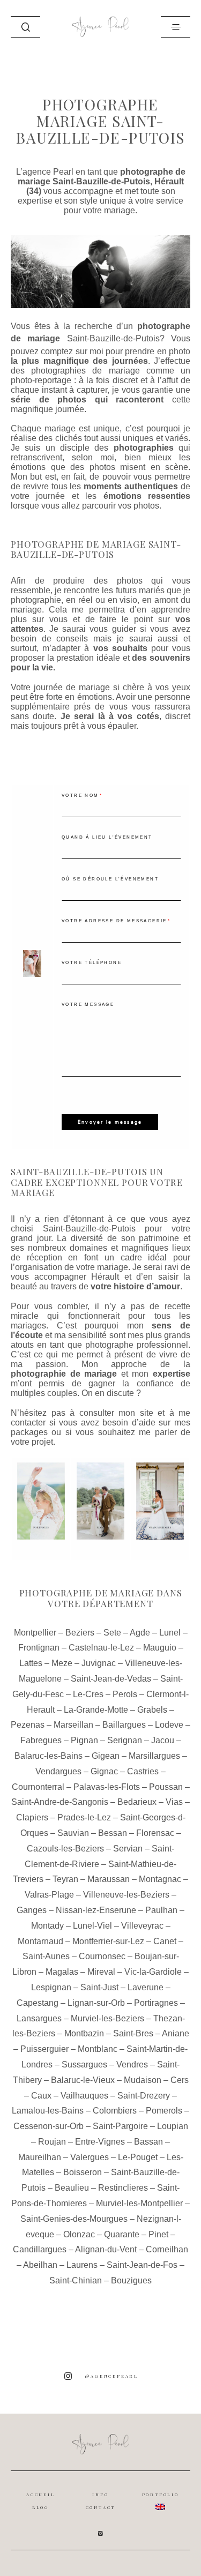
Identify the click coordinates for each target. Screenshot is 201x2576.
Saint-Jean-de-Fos (142, 2265)
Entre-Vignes (100, 2142)
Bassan (148, 2142)
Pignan (84, 1740)
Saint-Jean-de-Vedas (111, 1679)
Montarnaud (40, 1941)
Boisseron (83, 2172)
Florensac (155, 1833)
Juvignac (99, 1663)
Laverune (146, 1987)
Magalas (62, 1972)
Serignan (125, 1740)
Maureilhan (40, 2157)
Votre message (88, 1005)
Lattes (31, 1663)
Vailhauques (84, 2096)
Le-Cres (88, 1694)
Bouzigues (131, 2280)
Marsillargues (154, 1756)
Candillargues (40, 2249)
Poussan (166, 1787)
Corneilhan (167, 2249)
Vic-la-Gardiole (153, 1972)
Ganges (32, 1910)
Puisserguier (44, 2049)
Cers (180, 2080)
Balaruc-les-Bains (49, 1756)
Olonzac (79, 2234)
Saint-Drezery (144, 2096)
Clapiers (32, 1817)
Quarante (122, 2234)
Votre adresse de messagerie (114, 921)
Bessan (113, 1833)
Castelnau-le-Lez (101, 1648)
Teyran (65, 1879)
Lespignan (51, 1987)
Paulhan (161, 1910)
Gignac (104, 1771)
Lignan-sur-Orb (96, 2003)
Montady (47, 1926)
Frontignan (39, 1648)
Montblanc (98, 2049)
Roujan (52, 2142)
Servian (128, 1849)
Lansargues (39, 2018)
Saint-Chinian (76, 2280)
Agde (140, 1633)
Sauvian (73, 1833)
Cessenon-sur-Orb (49, 2126)
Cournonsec (102, 1956)
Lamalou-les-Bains (48, 2111)
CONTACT (101, 2507)
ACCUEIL (41, 2495)
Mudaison (143, 2080)
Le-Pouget (138, 2157)
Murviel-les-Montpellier (139, 2203)
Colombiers (115, 2111)
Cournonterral (38, 1787)
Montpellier (35, 1633)
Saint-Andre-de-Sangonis (60, 1802)
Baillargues (124, 1725)
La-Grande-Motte (96, 1710)
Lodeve (169, 1725)
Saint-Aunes (46, 1956)
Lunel (170, 1633)
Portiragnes (156, 2003)
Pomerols (164, 2111)
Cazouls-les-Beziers (65, 1849)
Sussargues (84, 2064)
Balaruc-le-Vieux (83, 2080)
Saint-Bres (133, 2033)
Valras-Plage (49, 1895)
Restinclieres (123, 2188)
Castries (143, 1771)
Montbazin (84, 2033)
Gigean (106, 1756)
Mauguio (160, 1648)
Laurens (82, 2265)
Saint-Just (99, 1987)
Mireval (101, 1972)
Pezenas (28, 1725)
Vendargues (58, 1771)
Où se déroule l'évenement (110, 879)
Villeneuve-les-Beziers (126, 1895)
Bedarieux (137, 1802)
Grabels (152, 1710)
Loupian (173, 2126)
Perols (125, 1694)
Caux (41, 2096)
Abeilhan (40, 2265)
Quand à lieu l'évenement (107, 837)
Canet (165, 1941)
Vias (174, 1802)
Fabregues (41, 1740)
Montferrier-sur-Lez (108, 1941)
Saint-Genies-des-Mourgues (74, 2219)
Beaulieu (72, 2188)
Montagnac (160, 1879)
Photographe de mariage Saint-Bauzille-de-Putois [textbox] (96, 550)
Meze (62, 1663)
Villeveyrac (142, 1926)
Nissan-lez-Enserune (96, 1910)
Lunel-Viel (92, 1926)
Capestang (38, 2003)
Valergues (90, 2157)
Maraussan (109, 1879)
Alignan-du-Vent (106, 2249)
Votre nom (80, 796)
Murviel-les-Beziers (107, 2018)
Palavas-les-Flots (107, 1787)
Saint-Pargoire (120, 2126)
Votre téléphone (92, 963)
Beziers (80, 1633)
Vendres (132, 2064)
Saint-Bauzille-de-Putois (113, 338)
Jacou (163, 1740)
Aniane (176, 2033)
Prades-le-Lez (84, 1817)
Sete (112, 1633)
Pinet (158, 2234)
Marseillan (73, 1725)
